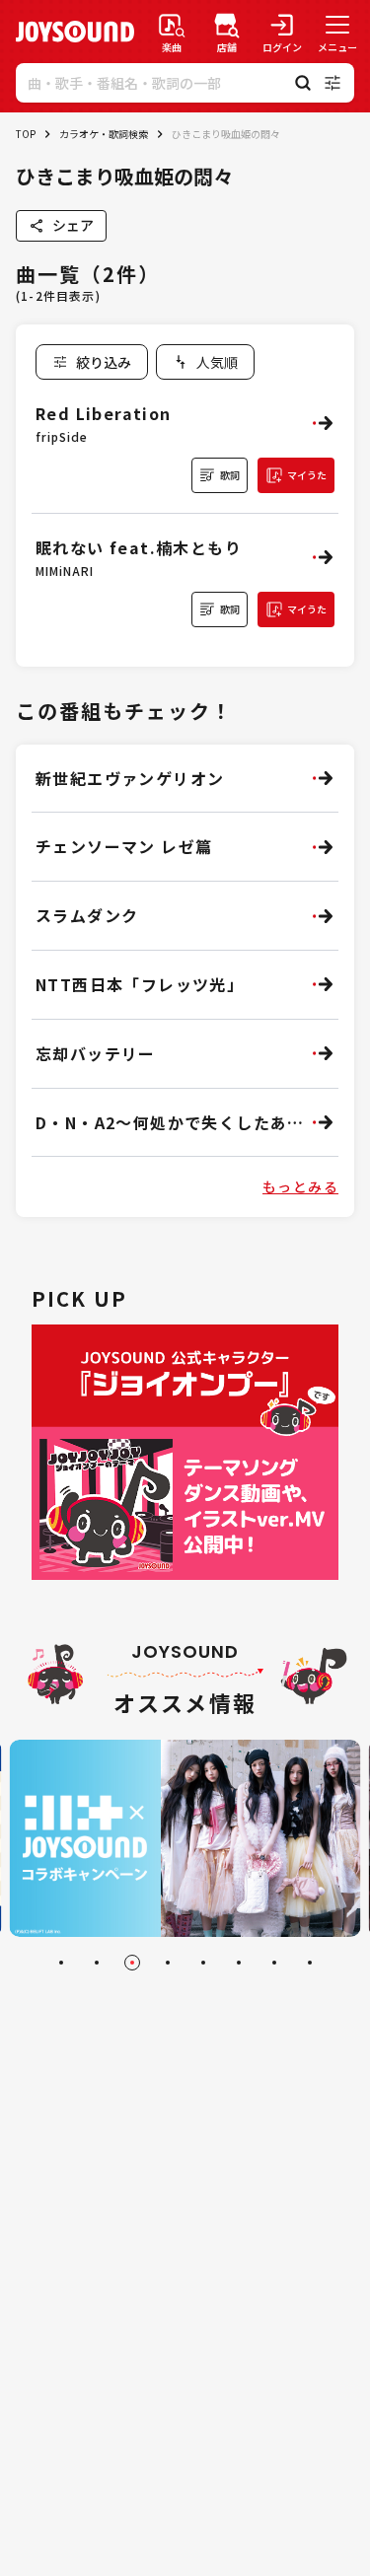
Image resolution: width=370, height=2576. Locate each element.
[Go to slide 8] (310, 1963)
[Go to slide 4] (168, 1963)
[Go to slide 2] (97, 1963)
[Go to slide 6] (239, 1963)
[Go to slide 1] (61, 1963)
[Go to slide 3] (132, 1963)
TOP (26, 134)
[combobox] (205, 362)
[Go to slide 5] (203, 1963)
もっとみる (300, 1186)
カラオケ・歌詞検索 (104, 134)
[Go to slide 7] (274, 1963)
